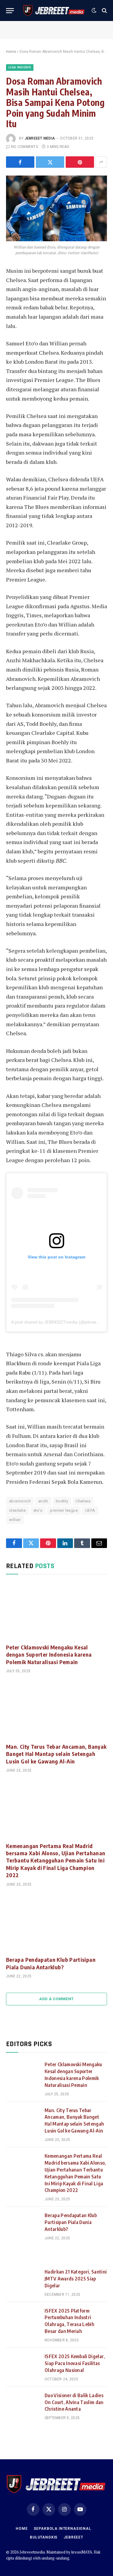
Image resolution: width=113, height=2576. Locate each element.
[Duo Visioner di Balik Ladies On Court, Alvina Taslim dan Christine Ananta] (23, 2403)
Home (11, 52)
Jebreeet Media (40, 138)
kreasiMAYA (82, 2552)
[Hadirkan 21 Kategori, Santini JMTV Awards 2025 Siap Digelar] (23, 2279)
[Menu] (10, 11)
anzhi (43, 1501)
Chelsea (83, 1501)
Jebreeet (73, 2537)
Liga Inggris (20, 67)
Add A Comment (56, 1999)
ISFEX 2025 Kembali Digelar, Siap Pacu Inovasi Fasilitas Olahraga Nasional (75, 2363)
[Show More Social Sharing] (101, 162)
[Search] (104, 11)
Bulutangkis (44, 2537)
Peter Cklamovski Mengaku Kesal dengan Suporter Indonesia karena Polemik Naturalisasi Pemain (49, 1655)
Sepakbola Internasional (63, 2529)
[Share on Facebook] (20, 162)
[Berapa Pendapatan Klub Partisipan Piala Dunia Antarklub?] (56, 1923)
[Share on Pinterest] (80, 162)
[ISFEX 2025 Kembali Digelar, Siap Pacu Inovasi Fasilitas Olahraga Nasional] (23, 2364)
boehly (62, 1501)
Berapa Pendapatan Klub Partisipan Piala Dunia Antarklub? (51, 1963)
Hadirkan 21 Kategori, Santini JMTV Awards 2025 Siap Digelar (76, 2279)
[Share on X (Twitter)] (50, 162)
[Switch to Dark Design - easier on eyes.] (94, 11)
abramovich (20, 1501)
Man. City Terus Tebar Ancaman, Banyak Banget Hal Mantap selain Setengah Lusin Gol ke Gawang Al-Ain (56, 1754)
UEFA (90, 1510)
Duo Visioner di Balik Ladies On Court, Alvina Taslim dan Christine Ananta (74, 2402)
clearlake (17, 1510)
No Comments (25, 147)
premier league (64, 1510)
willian (15, 1520)
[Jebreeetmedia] (54, 11)
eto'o (38, 1510)
